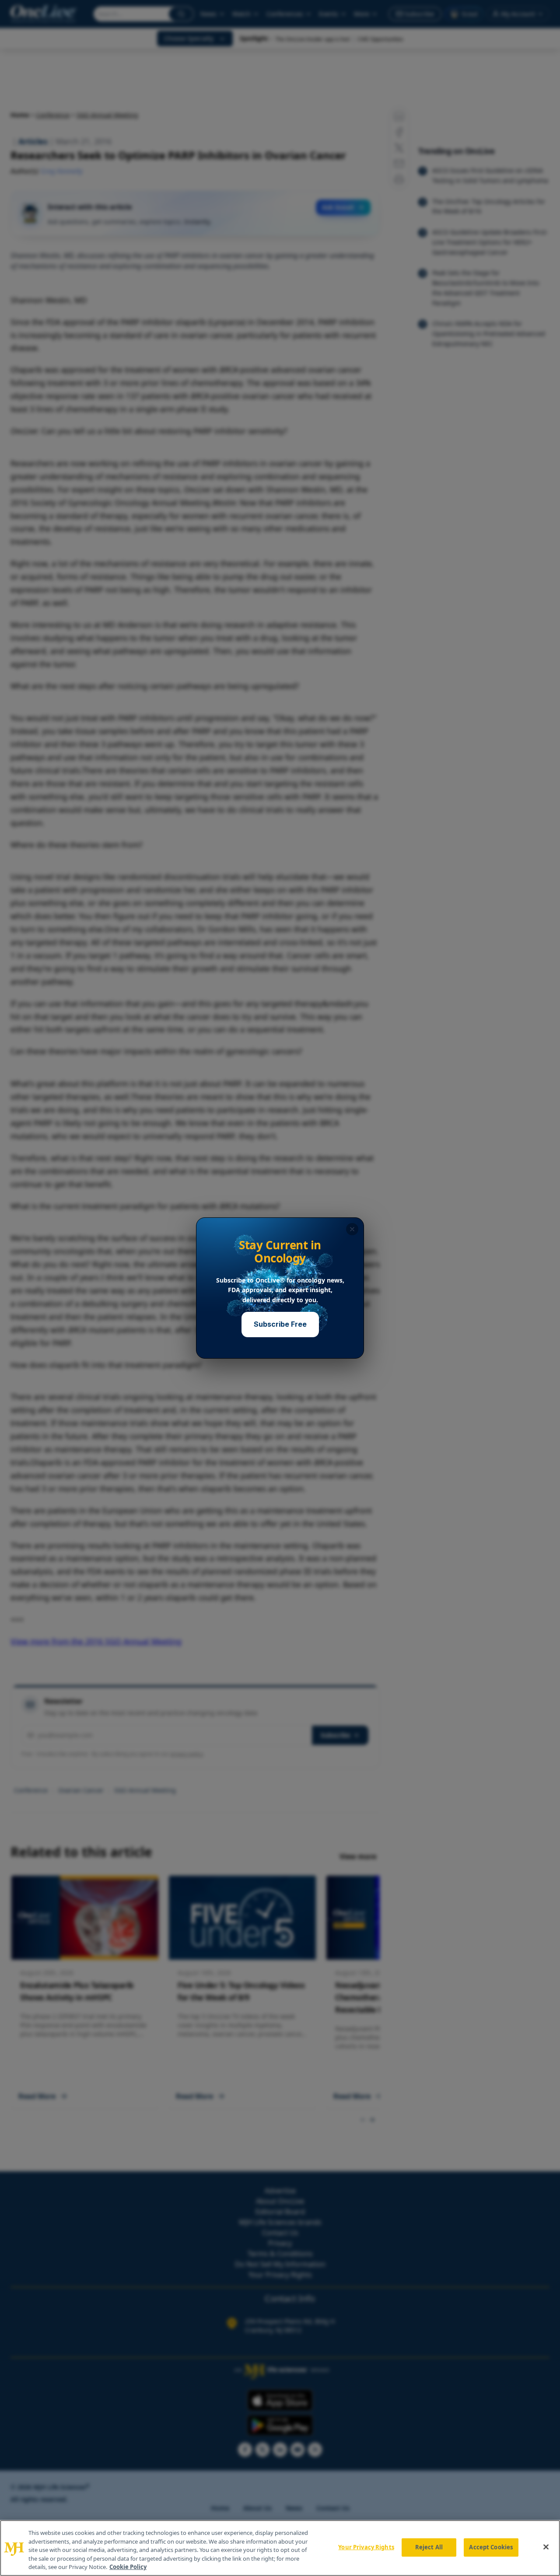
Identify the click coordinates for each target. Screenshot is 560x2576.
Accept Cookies (491, 2547)
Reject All (429, 2547)
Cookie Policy (128, 2567)
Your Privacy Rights (366, 2547)
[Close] (546, 2547)
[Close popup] (352, 1229)
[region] (280, 2548)
